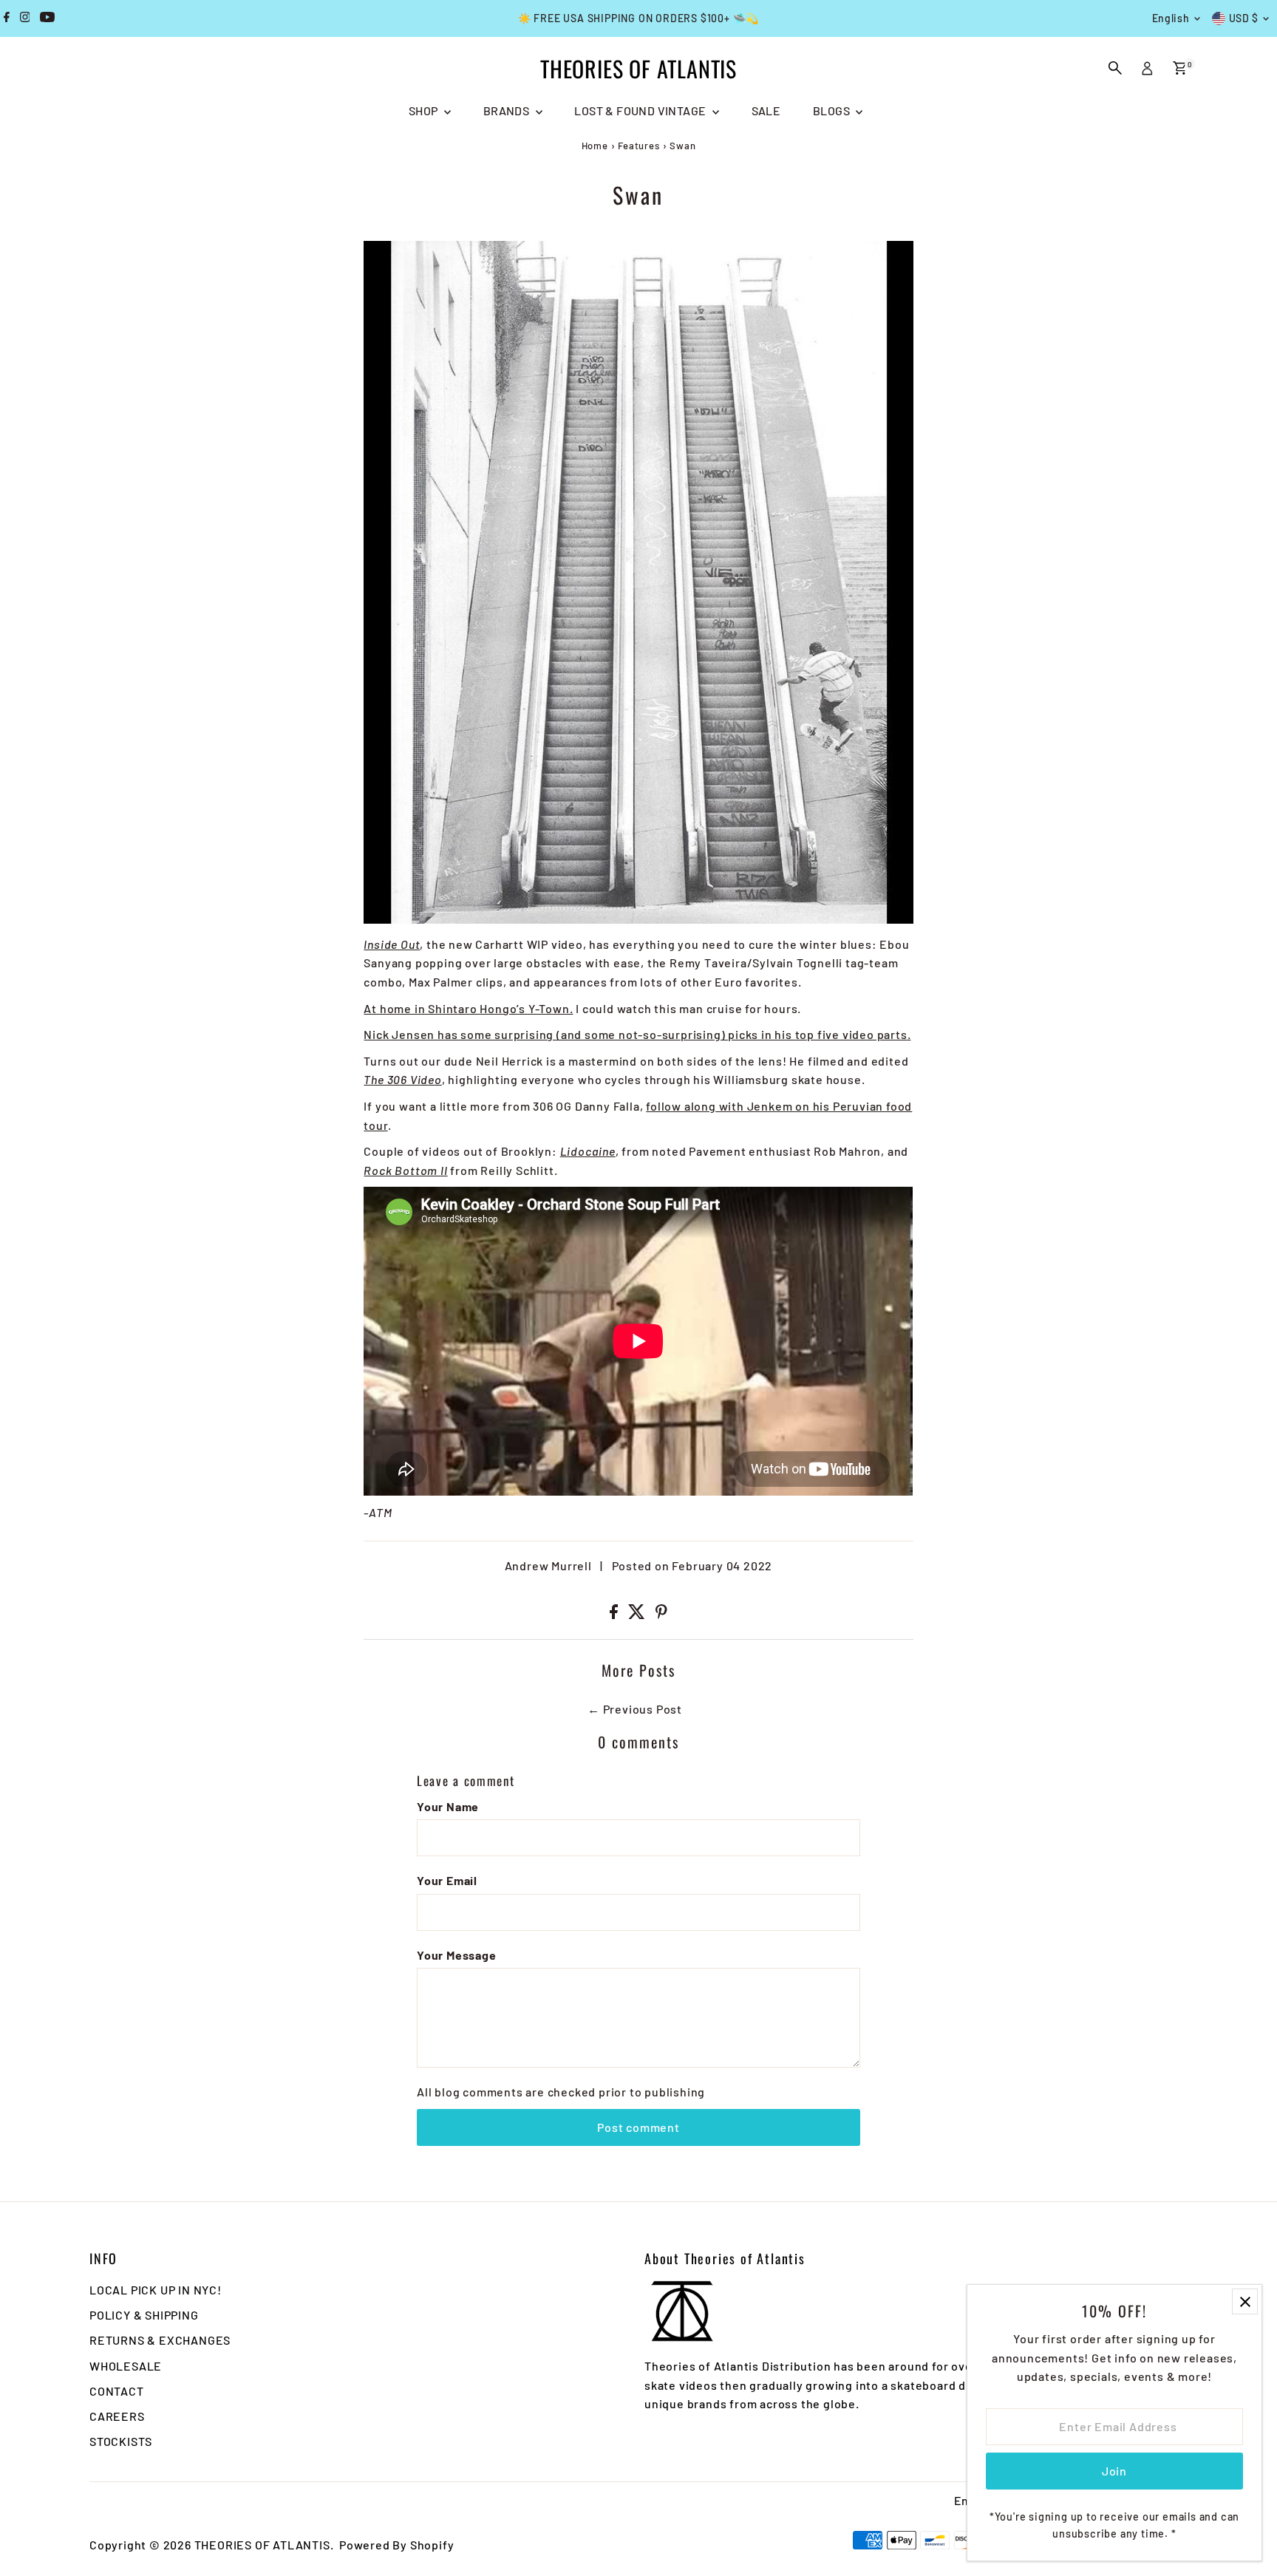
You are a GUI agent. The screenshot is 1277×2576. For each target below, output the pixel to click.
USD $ (1244, 18)
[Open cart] (1180, 68)
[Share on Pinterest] (661, 1614)
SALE (766, 110)
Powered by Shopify (396, 2545)
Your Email (447, 1880)
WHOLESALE (126, 2366)
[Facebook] (7, 18)
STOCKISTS (121, 2441)
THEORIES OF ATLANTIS (638, 68)
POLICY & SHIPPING (144, 2315)
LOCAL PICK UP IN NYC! (156, 2290)
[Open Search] (1115, 68)
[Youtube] (47, 18)
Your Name (448, 1806)
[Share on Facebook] (615, 1614)
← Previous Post (635, 1709)
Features (638, 146)
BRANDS (508, 110)
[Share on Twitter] (638, 1614)
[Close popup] (1245, 2301)
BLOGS (832, 110)
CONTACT (117, 2391)
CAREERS (117, 2416)
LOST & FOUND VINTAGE (641, 110)
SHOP (425, 110)
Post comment (638, 2127)
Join (1114, 2471)
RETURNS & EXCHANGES (160, 2340)
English (1171, 18)
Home (595, 146)
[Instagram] (25, 18)
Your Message (457, 1955)
